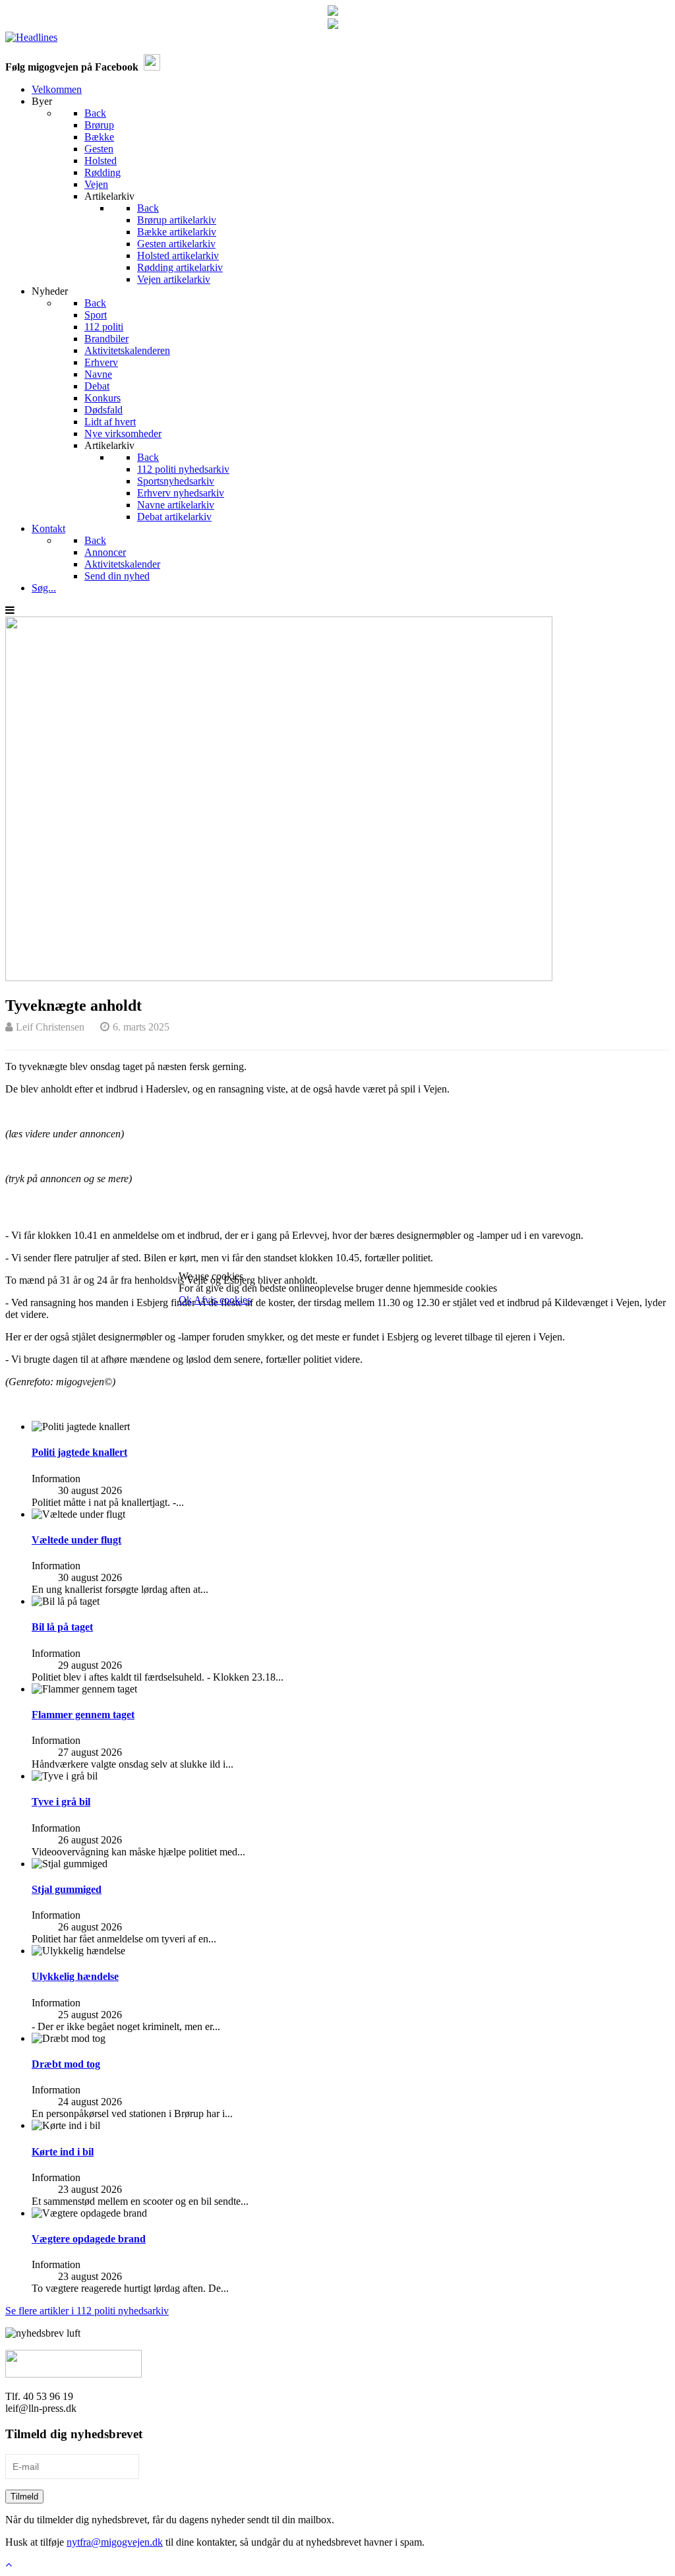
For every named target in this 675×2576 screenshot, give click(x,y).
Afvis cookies (222, 1300)
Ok (185, 1300)
